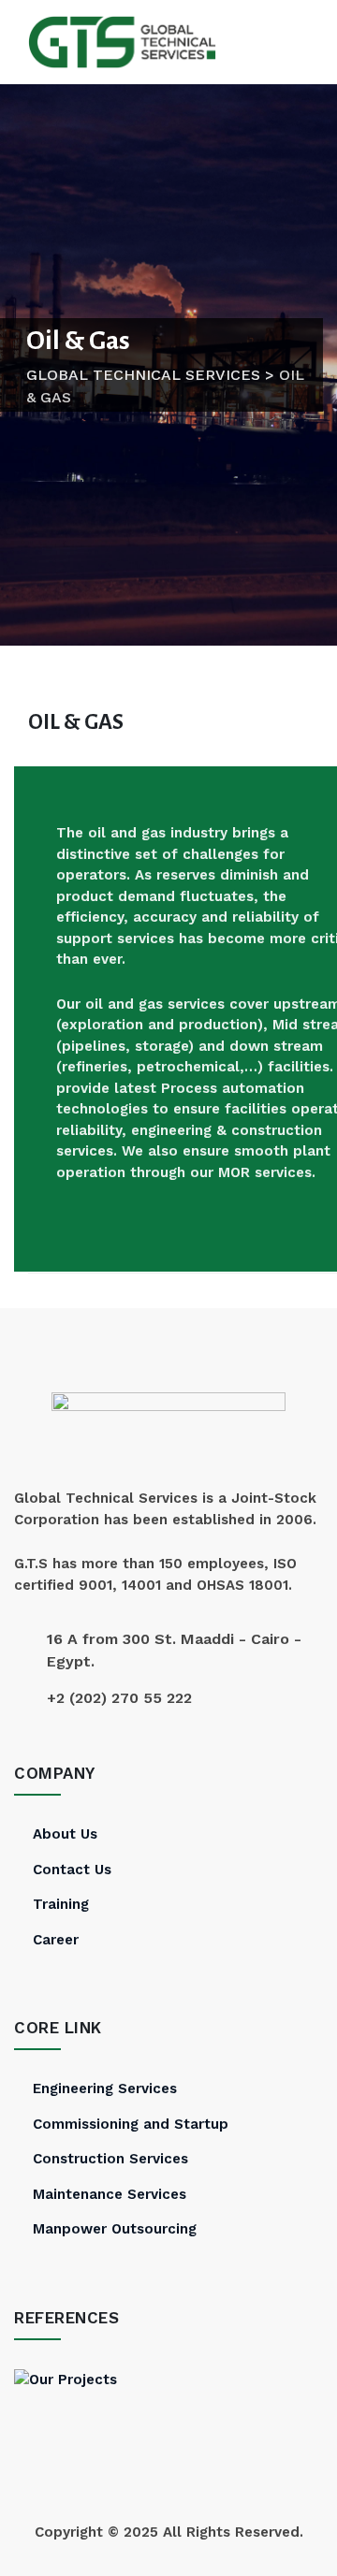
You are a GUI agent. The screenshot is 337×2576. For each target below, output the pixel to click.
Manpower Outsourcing (115, 2229)
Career (56, 1940)
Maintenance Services (110, 2194)
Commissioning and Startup (131, 2124)
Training (61, 1904)
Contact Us (72, 1870)
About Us (65, 1834)
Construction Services (110, 2159)
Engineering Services (105, 2088)
